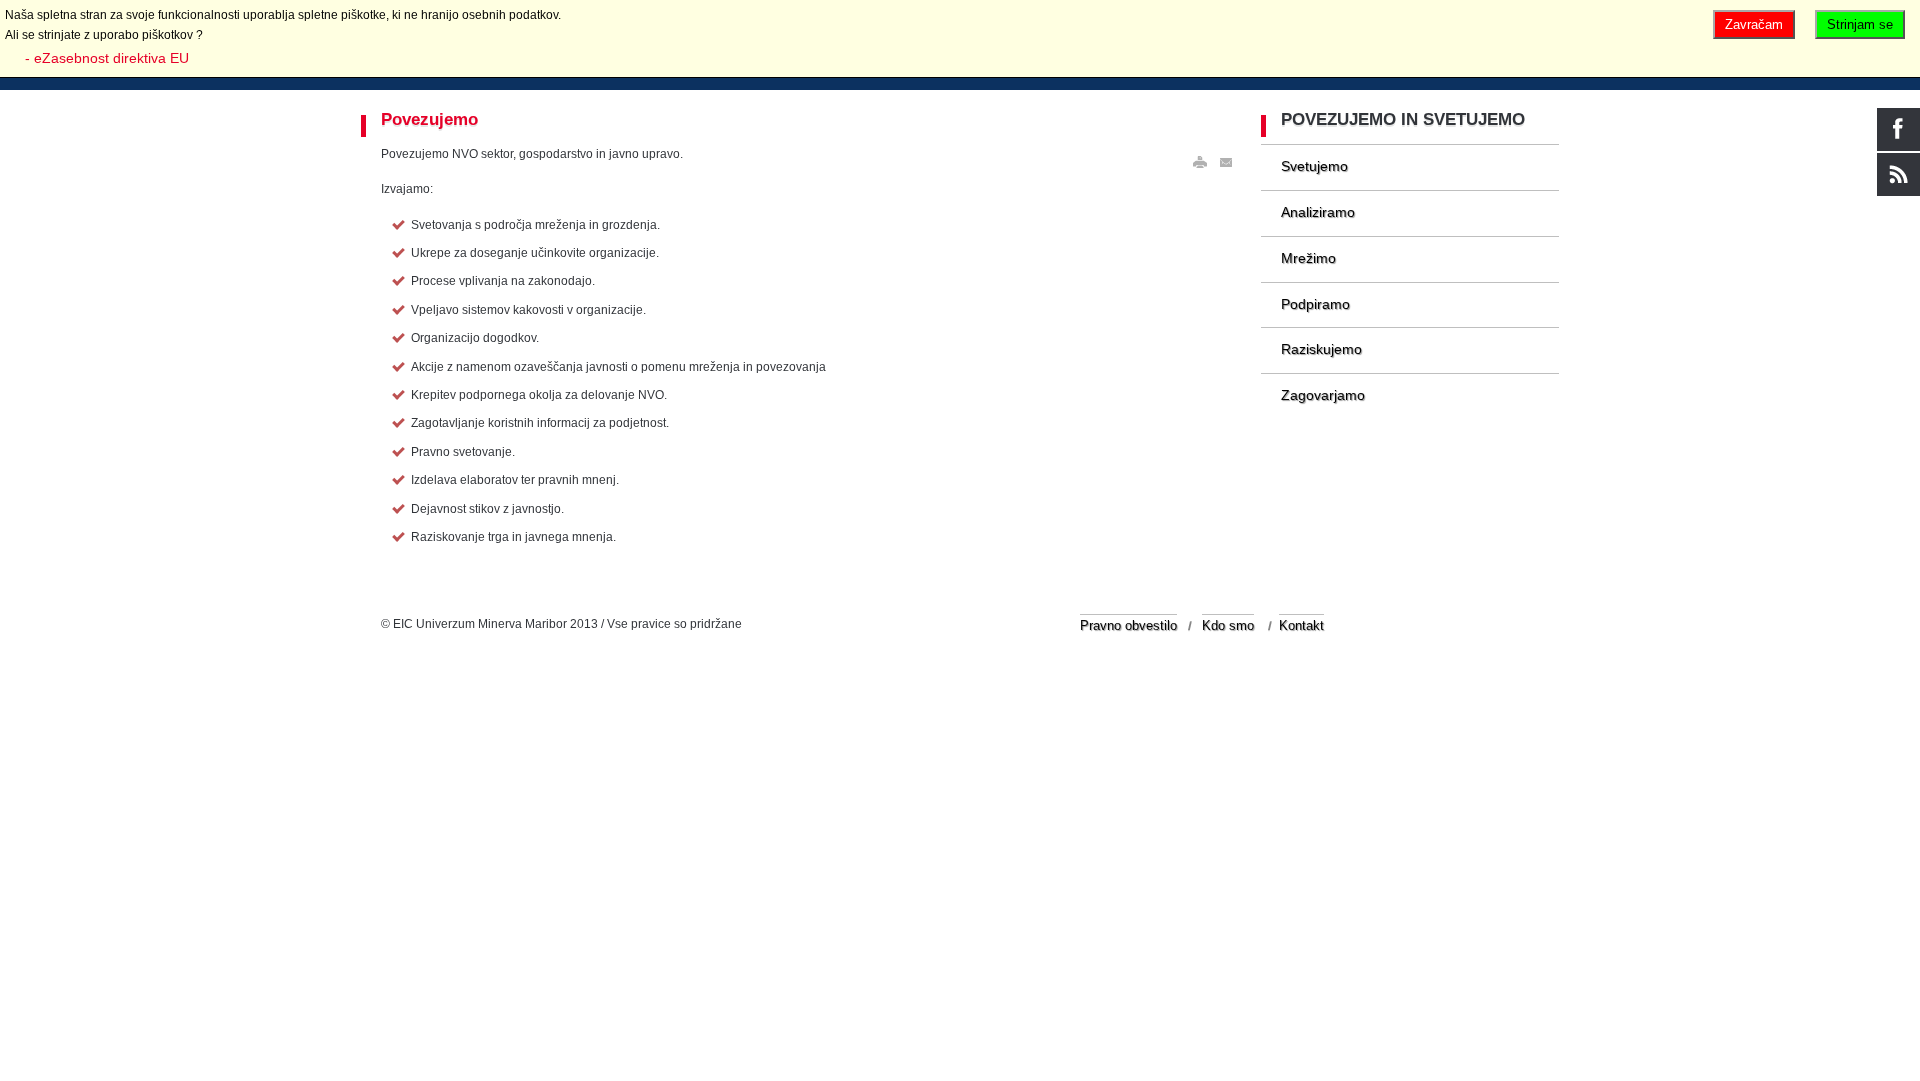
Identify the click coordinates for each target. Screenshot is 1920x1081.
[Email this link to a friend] (1227, 162)
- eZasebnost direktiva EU (107, 58)
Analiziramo (1318, 212)
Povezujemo (429, 119)
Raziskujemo (1321, 349)
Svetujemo (1314, 166)
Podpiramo (1315, 304)
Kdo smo (1228, 625)
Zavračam (1754, 24)
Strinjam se (1860, 24)
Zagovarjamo (1323, 395)
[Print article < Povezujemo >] (1200, 162)
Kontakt (1301, 625)
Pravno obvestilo (1128, 625)
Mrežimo (1308, 258)
